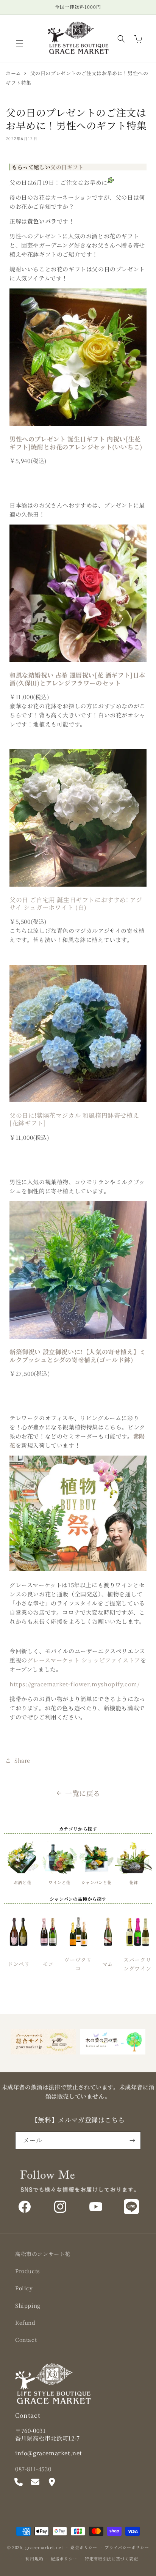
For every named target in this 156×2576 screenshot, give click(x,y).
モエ (48, 1964)
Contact (26, 2340)
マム (108, 1964)
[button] (20, 43)
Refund (25, 2322)
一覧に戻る (83, 1793)
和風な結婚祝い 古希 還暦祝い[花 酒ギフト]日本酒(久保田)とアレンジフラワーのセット (77, 679)
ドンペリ (19, 1964)
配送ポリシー (64, 2559)
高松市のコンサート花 (43, 2254)
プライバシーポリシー (127, 2547)
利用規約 (34, 2559)
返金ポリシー (84, 2547)
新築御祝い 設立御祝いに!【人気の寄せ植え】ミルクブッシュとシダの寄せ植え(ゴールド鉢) (78, 1356)
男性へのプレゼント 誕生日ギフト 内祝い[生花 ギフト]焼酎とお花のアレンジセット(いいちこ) (76, 443)
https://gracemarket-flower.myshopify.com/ (75, 1684)
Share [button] (22, 1760)
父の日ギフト (67, 167)
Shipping (28, 2305)
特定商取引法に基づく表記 (111, 2559)
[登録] (132, 2140)
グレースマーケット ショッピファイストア (84, 1660)
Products (28, 2271)
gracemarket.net (44, 2547)
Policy (24, 2288)
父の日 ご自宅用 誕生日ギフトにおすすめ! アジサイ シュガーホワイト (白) (76, 904)
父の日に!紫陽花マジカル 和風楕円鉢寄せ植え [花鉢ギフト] (74, 1119)
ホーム (13, 73)
